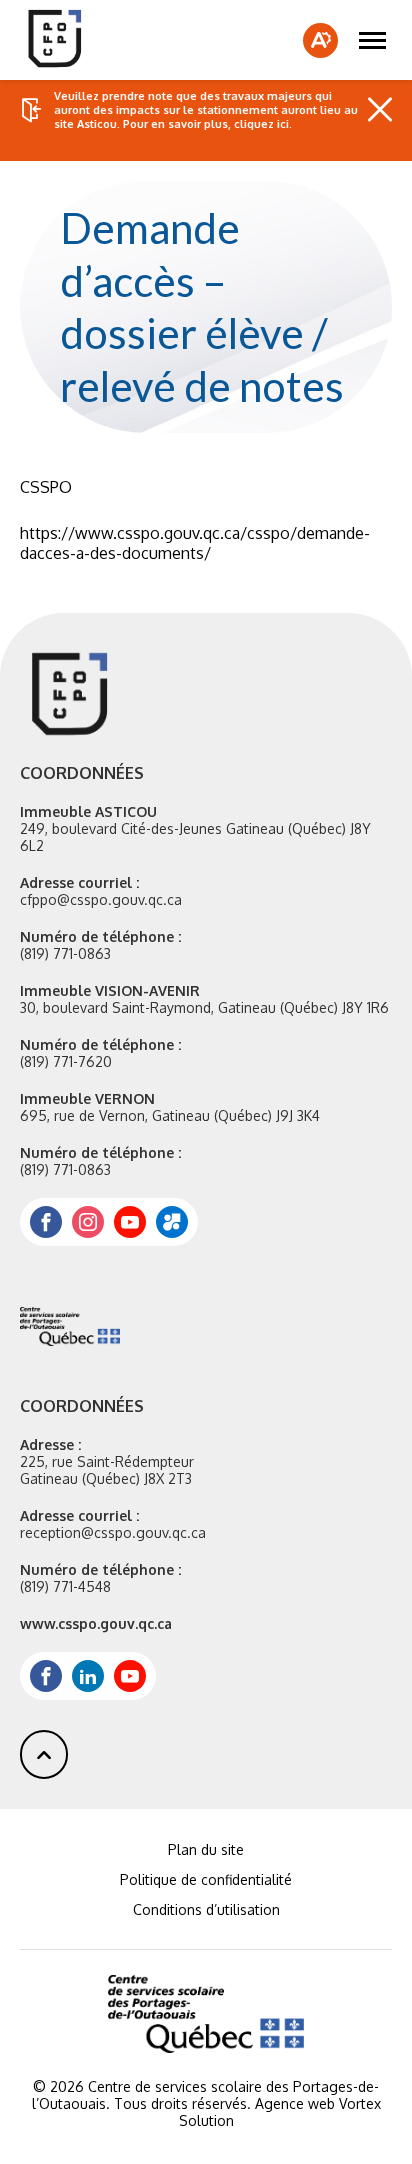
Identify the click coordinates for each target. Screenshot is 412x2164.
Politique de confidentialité (206, 1879)
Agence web (295, 2103)
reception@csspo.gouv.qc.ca (113, 1532)
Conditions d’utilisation (206, 1909)
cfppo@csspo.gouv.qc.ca (101, 899)
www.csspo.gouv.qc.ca (96, 1623)
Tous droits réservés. (182, 2103)
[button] (372, 40)
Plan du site (206, 1849)
